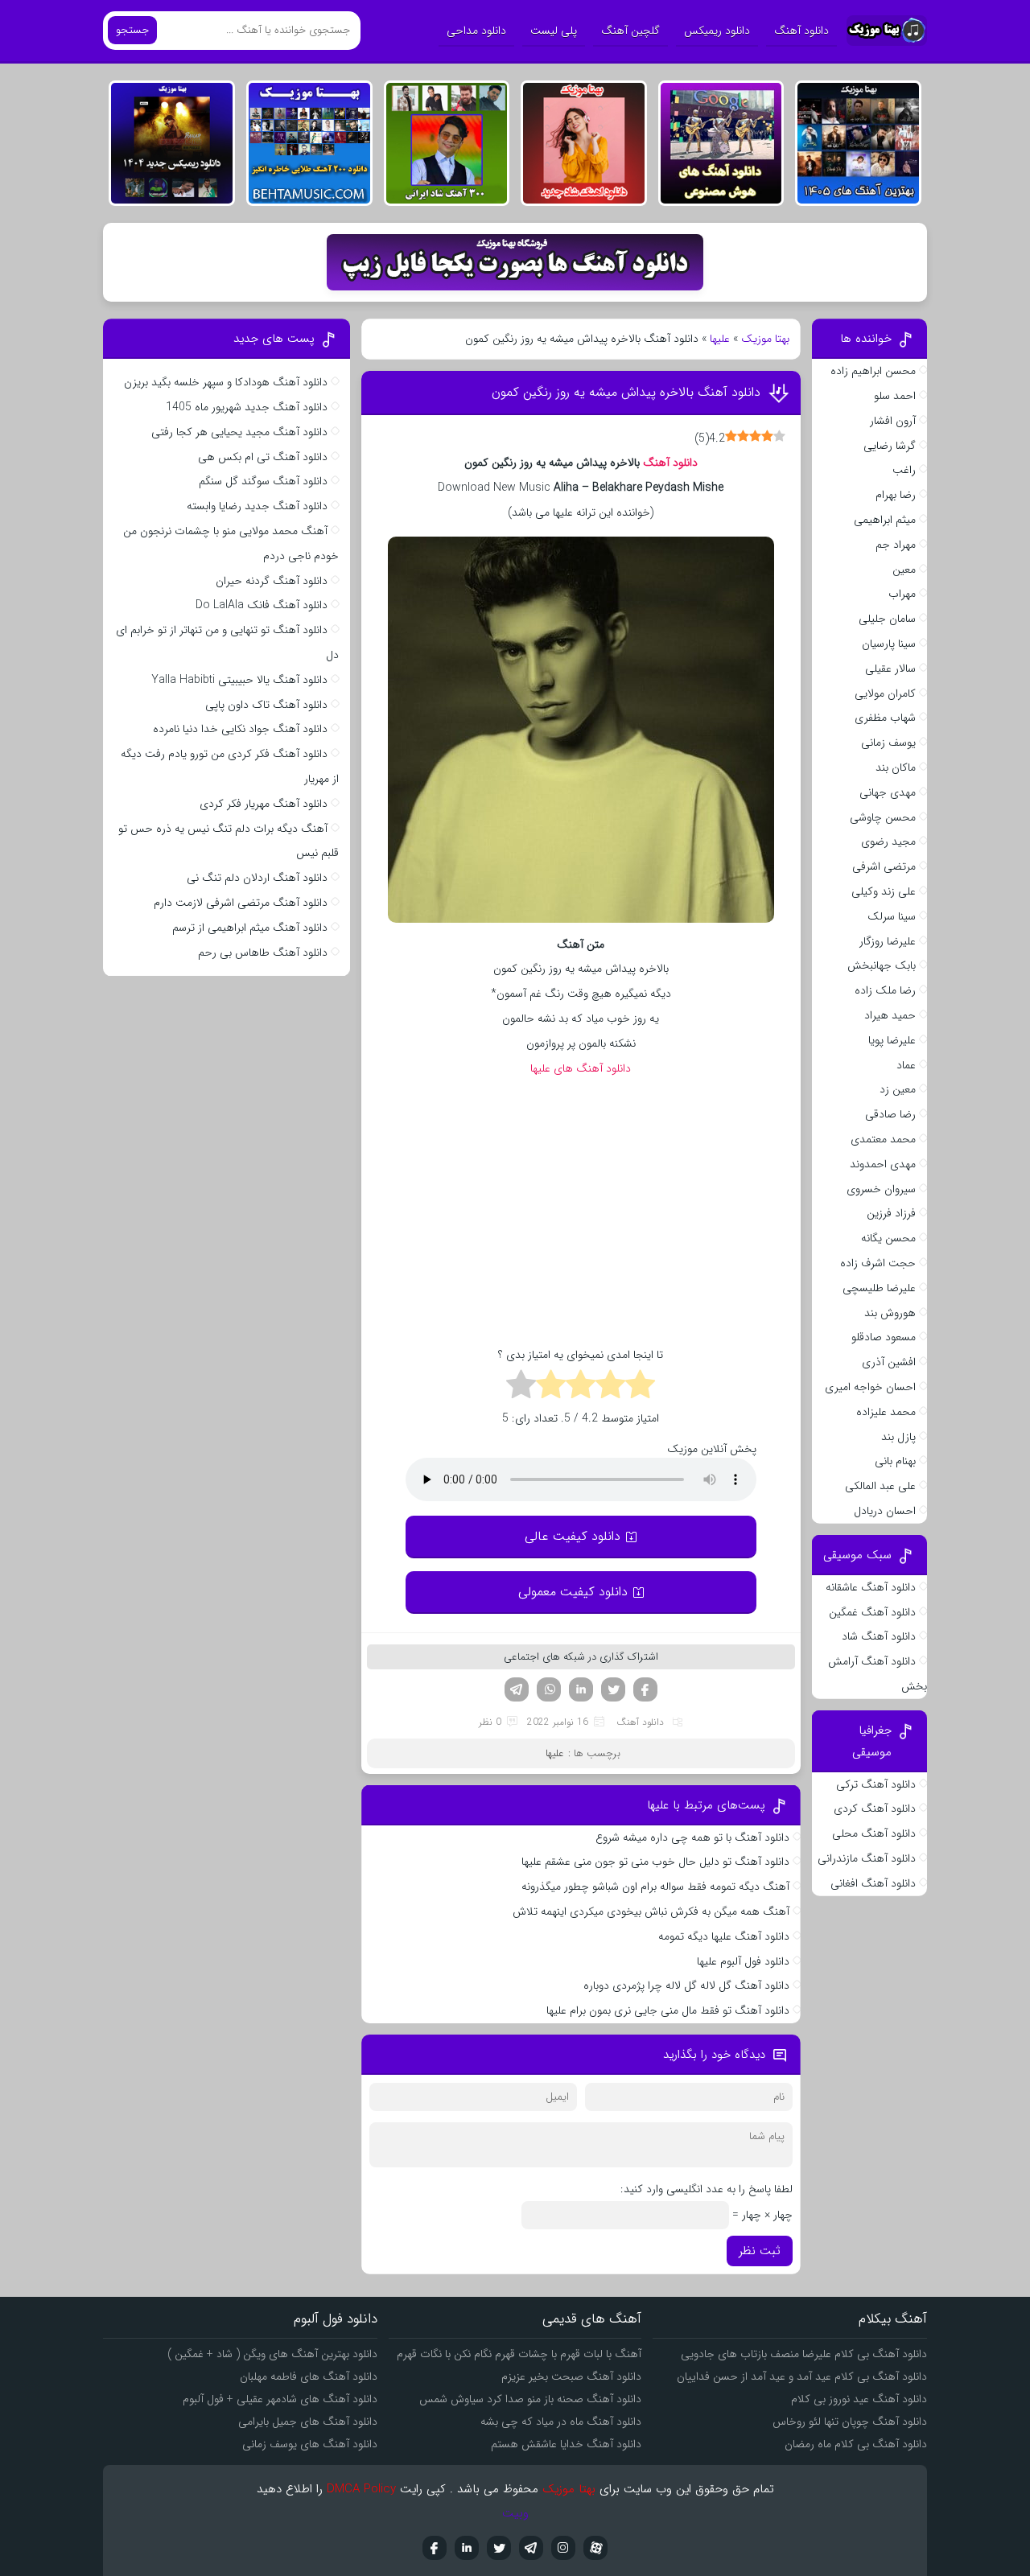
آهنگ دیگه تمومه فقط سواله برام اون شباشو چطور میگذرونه (655, 1887)
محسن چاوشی (883, 817)
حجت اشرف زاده (878, 1263)
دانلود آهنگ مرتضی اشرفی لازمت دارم (241, 903)
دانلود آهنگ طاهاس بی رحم (263, 953)
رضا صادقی (890, 1114)
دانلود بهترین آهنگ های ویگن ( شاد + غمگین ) (272, 2354)
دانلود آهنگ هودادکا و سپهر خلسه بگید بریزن (226, 382)
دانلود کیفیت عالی (573, 1536)
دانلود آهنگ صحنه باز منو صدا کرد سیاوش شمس (530, 2399)
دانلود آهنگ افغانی (873, 1883)
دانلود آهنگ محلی (874, 1833)
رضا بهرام (896, 495)
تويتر (499, 2548)
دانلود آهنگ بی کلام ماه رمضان (856, 2444)
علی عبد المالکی (880, 1486)
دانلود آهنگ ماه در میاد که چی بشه (561, 2422)
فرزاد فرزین (891, 1213)
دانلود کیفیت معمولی (573, 1592)
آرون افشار (893, 421)
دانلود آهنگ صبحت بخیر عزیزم (571, 2376)
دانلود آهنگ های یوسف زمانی (310, 2444)
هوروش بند (890, 1313)
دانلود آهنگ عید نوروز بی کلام (859, 2399)
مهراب (902, 594)
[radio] (640, 1387)
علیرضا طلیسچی (879, 1288)
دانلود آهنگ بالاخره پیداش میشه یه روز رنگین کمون (626, 392)
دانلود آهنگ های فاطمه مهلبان (309, 2376)
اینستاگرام (563, 2548)
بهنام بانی (895, 1461)
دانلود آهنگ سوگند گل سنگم (263, 481)
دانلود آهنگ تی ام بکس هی (263, 457)
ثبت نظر (760, 2251)
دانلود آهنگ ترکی (876, 1784)
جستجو (132, 30)
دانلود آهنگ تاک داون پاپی (266, 705)
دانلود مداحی (476, 31)
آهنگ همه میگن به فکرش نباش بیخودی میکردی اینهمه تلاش (651, 1911)
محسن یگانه (888, 1238)
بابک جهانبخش (882, 965)
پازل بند (898, 1437)
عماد (906, 1065)
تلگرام (517, 1689)
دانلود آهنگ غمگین (872, 1612)
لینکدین (581, 1689)
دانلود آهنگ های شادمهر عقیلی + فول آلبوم (280, 2399)
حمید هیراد (890, 1015)
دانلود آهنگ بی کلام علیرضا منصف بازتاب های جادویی (804, 2354)
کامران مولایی (885, 693)
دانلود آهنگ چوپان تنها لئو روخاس (850, 2422)
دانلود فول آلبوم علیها (743, 1961)
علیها (720, 339)
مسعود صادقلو (884, 1337)
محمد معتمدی (883, 1139)
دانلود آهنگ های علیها (581, 1068)
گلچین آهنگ (630, 31)
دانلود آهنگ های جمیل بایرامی (308, 2422)
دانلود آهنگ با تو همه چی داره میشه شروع (692, 1837)
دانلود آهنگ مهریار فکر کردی (264, 804)
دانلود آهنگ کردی (875, 1809)
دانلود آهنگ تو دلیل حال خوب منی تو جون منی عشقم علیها (655, 1862)
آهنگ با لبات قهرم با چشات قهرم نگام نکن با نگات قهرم (519, 2354)
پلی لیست (554, 31)
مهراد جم (896, 545)
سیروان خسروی (881, 1189)
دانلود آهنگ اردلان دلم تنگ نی (257, 878)
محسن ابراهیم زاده (873, 371)
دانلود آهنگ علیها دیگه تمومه (724, 1936)
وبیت (515, 2513)
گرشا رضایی (890, 446)
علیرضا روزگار (888, 941)
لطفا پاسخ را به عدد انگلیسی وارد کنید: (707, 2189)
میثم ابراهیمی (885, 520)
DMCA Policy (361, 2489)
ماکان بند (896, 767)
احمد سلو (895, 396)
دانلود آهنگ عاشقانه (871, 1587)
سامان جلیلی (887, 619)
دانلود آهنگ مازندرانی (867, 1858)
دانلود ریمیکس (717, 31)
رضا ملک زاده (885, 990)
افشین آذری (889, 1362)
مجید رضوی (888, 842)
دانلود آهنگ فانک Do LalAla (262, 605)
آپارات (595, 2548)
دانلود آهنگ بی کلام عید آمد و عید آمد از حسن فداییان (802, 2376)
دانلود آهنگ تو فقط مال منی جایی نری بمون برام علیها (668, 2010)
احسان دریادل (885, 1511)
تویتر (613, 1689)
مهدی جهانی (888, 792)
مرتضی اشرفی (884, 866)
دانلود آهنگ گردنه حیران (272, 581)
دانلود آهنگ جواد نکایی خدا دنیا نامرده (240, 729)
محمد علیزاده (886, 1412)
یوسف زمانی (888, 743)
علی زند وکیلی (884, 891)
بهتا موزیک (765, 339)
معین (904, 570)
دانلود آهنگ (801, 31)
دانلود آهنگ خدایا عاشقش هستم (566, 2444)
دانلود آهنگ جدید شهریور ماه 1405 (247, 407)
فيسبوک (435, 2548)
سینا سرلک (892, 916)
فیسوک (645, 1689)
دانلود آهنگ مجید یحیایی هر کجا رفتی (239, 432)
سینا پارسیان (889, 644)
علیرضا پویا (892, 1040)
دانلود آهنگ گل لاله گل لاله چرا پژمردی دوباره (686, 1985)
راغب (904, 470)
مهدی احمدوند (883, 1164)
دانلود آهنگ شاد (879, 1636)
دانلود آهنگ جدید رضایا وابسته (257, 506)
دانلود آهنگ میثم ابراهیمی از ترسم (250, 928)
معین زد (898, 1089)
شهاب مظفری (885, 718)
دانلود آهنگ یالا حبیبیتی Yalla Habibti (239, 680)
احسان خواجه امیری (870, 1387)
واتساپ (549, 1689)
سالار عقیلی (890, 669)
